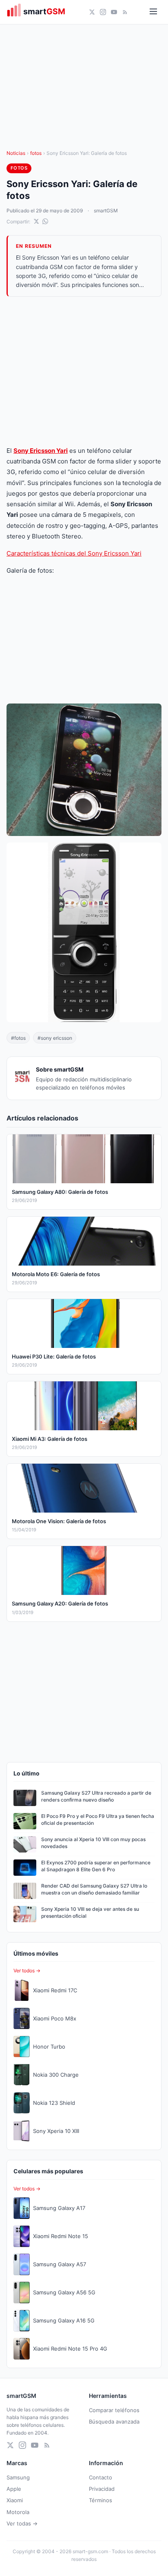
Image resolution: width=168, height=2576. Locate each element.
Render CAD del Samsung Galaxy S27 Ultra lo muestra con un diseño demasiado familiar (94, 1889)
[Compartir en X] (36, 221)
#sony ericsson (55, 1038)
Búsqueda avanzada (114, 2422)
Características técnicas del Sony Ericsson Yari (74, 553)
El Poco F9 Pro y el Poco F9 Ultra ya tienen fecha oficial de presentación (98, 1820)
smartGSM (106, 211)
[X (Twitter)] (92, 12)
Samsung (18, 2477)
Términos (101, 2500)
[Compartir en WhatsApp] (45, 221)
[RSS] (125, 12)
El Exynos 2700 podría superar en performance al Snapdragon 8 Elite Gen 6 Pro (96, 1866)
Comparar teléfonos (114, 2410)
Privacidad (102, 2489)
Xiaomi (15, 2500)
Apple (14, 2489)
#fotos (18, 1038)
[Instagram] (103, 12)
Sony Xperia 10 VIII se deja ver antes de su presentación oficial (90, 1912)
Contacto (101, 2477)
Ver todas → (22, 2523)
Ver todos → (27, 1971)
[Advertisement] (84, 371)
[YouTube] (114, 12)
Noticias (16, 153)
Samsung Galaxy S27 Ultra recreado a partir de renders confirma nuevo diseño (96, 1796)
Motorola (18, 2512)
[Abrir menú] (153, 12)
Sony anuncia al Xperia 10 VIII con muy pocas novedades (93, 1843)
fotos (36, 153)
